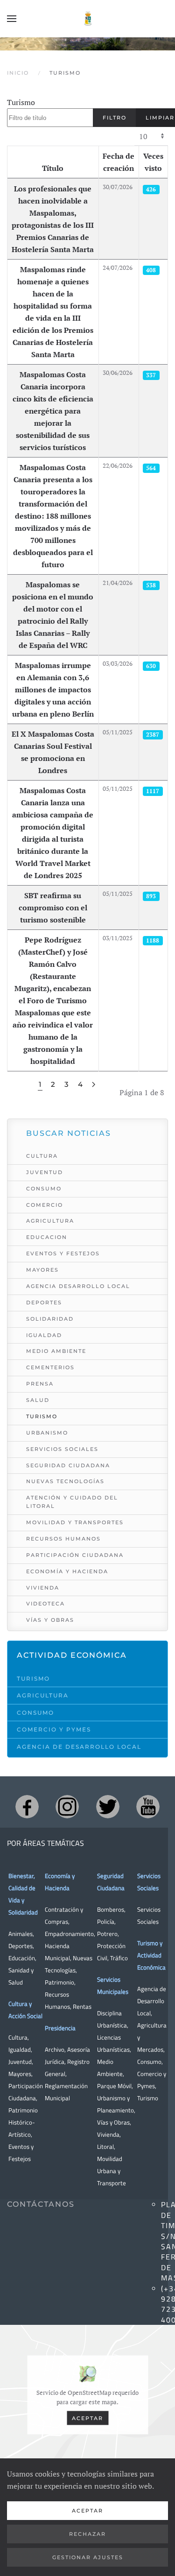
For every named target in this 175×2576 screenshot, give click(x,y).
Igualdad (44, 1335)
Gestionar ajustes (88, 2557)
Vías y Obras (50, 1620)
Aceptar (87, 2418)
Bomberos (111, 1909)
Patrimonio (59, 1982)
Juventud (45, 1172)
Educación (22, 1958)
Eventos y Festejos (63, 1253)
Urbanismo (47, 1433)
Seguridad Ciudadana (68, 1465)
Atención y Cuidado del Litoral (72, 1502)
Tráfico (119, 1958)
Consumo (44, 1189)
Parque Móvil (114, 2086)
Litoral (105, 2147)
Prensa (40, 1384)
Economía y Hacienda (67, 1571)
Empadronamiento (69, 1934)
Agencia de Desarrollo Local (79, 1747)
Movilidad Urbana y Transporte (112, 2171)
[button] (12, 19)
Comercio (45, 1205)
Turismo (21, 102)
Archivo (55, 2049)
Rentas (82, 2006)
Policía (106, 1921)
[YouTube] (148, 1807)
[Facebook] (27, 1807)
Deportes (44, 1302)
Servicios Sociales (62, 1449)
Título (53, 168)
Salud (38, 1400)
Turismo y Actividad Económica (151, 1955)
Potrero (107, 1934)
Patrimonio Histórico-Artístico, (23, 2122)
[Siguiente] (94, 1085)
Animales (21, 1934)
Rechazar (87, 2534)
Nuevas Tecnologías (65, 1481)
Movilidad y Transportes (75, 1522)
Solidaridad (50, 1319)
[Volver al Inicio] (88, 19)
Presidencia (60, 2028)
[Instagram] (67, 1807)
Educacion (47, 1237)
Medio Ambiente (56, 1351)
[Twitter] (108, 1807)
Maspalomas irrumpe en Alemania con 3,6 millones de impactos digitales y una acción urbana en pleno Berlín (53, 690)
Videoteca (45, 1604)
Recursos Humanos (63, 1539)
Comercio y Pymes (54, 1729)
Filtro (115, 118)
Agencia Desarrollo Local (78, 1286)
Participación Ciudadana (75, 1555)
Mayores (42, 1270)
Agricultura (50, 1221)
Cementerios (50, 1367)
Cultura (42, 1156)
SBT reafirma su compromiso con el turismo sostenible (53, 908)
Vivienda (43, 1588)
